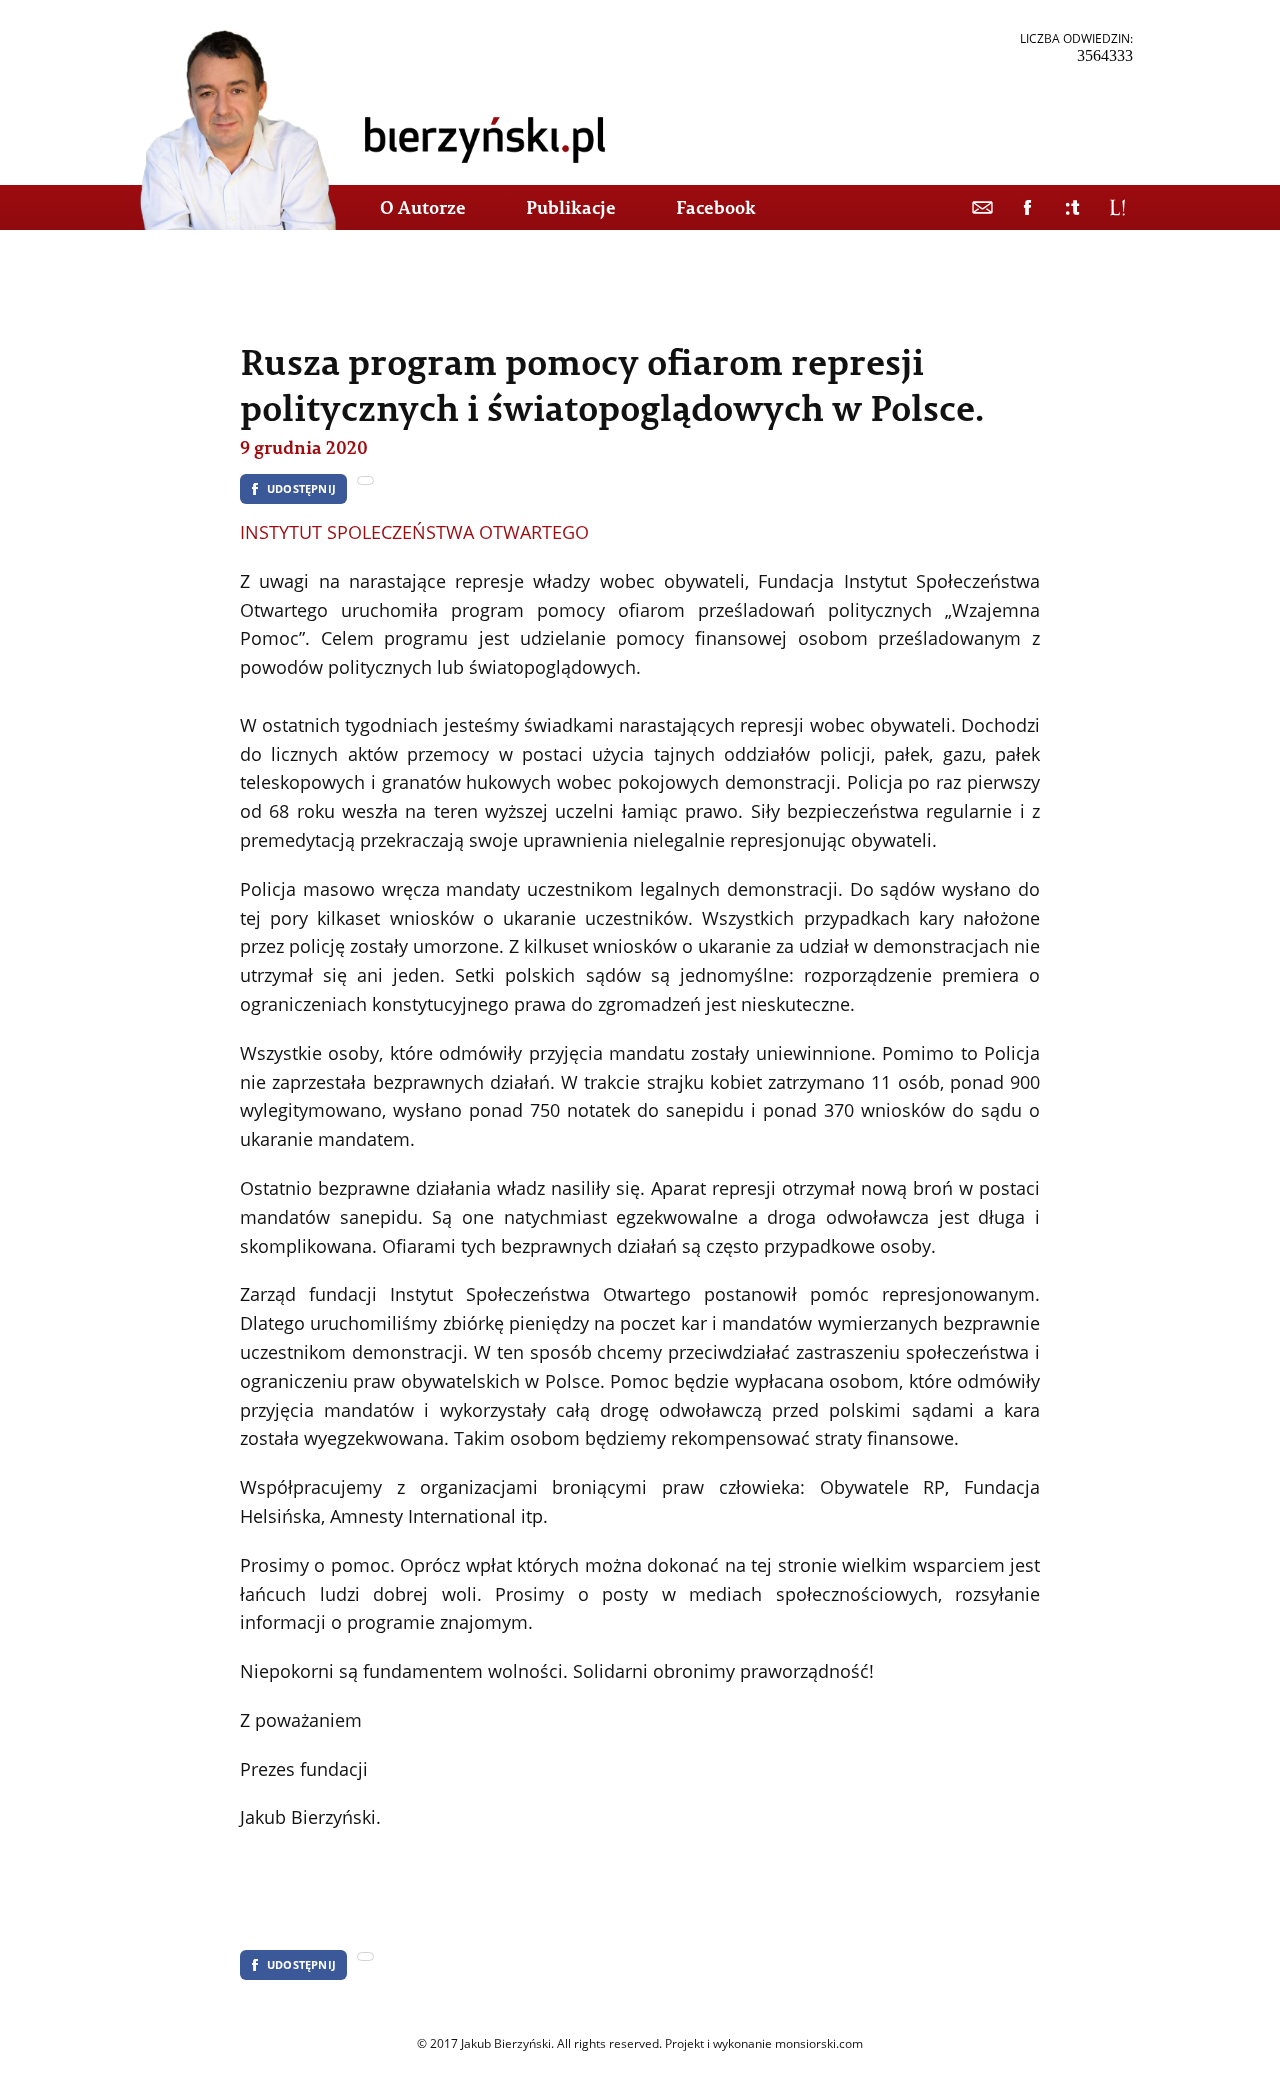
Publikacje (571, 207)
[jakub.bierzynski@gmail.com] (982, 207)
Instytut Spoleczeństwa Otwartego (414, 532)
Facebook (716, 207)
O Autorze (423, 207)
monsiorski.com (819, 2043)
